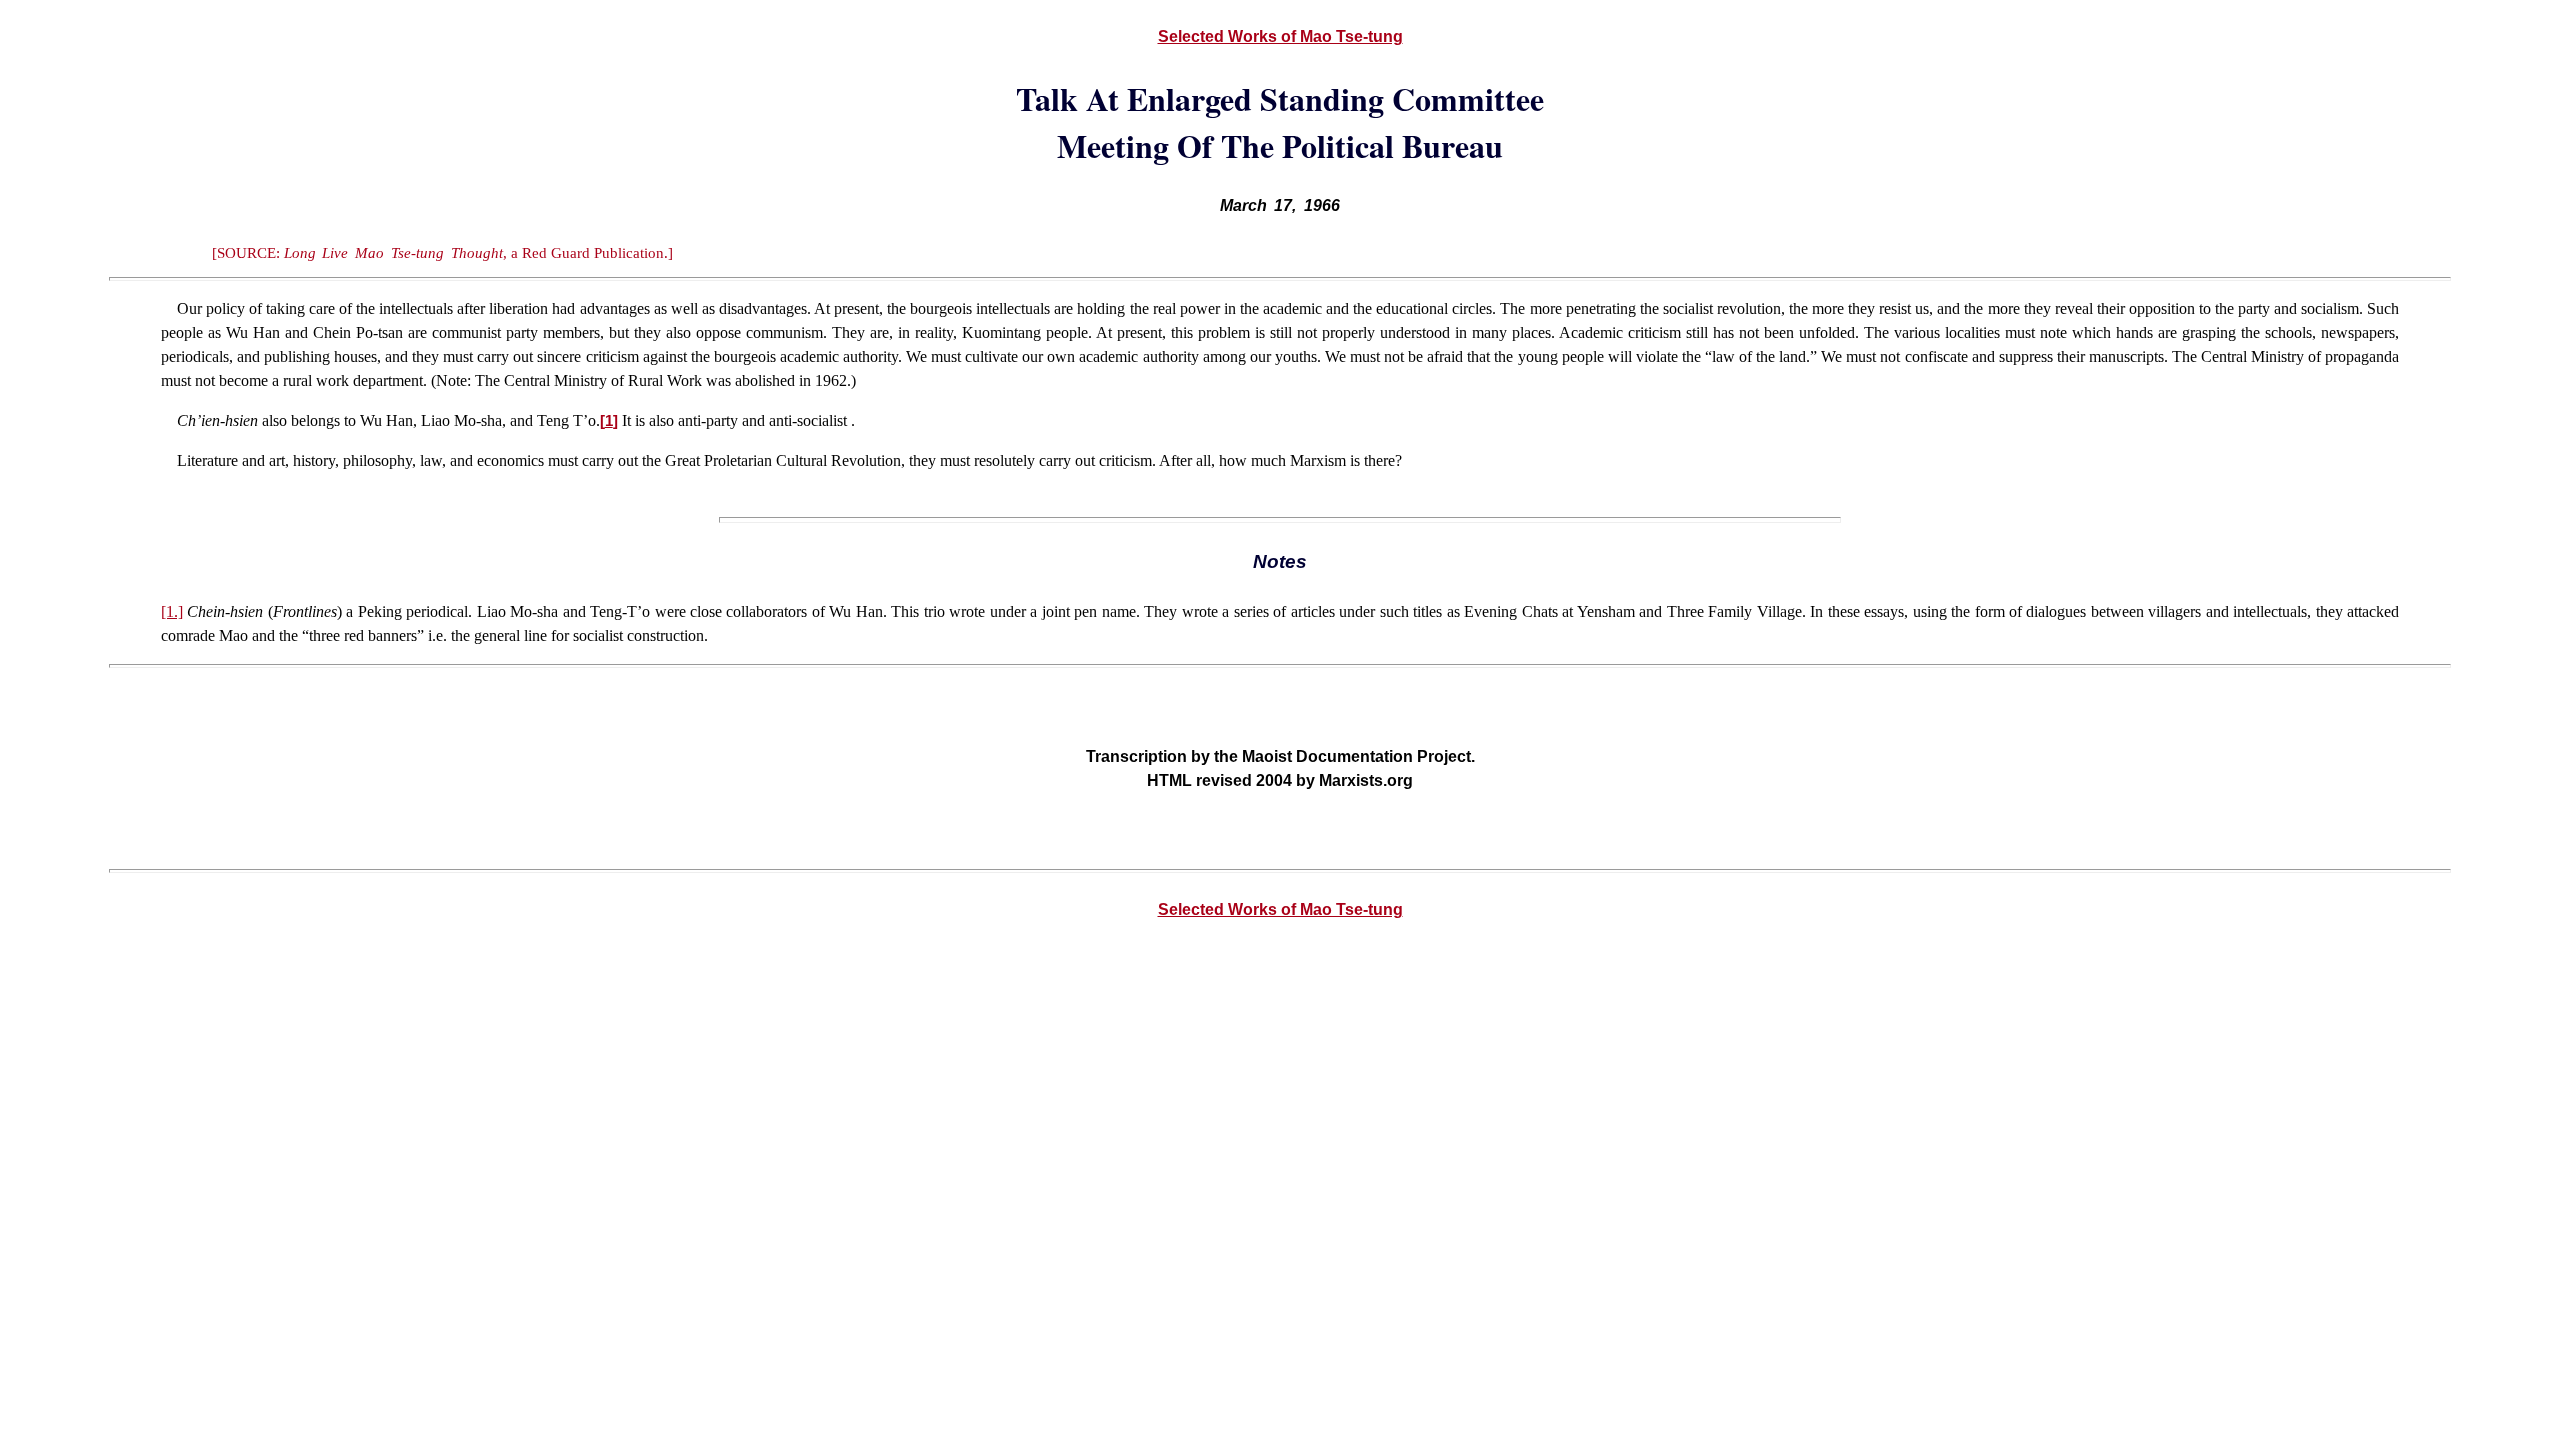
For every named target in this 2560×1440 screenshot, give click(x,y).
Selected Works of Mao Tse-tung (1280, 36)
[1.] (172, 611)
